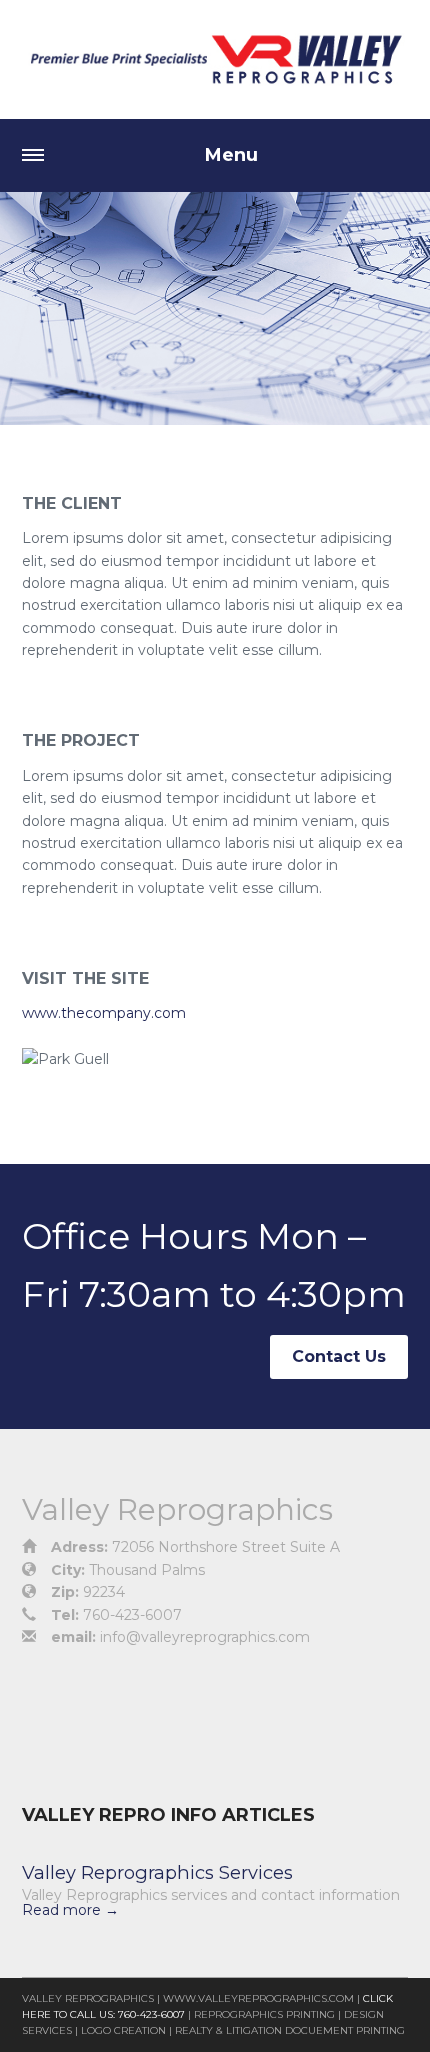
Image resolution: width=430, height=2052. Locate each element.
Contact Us (339, 1356)
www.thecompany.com (104, 1013)
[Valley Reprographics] (215, 59)
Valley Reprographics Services (157, 1872)
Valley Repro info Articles (168, 1815)
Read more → (70, 1910)
